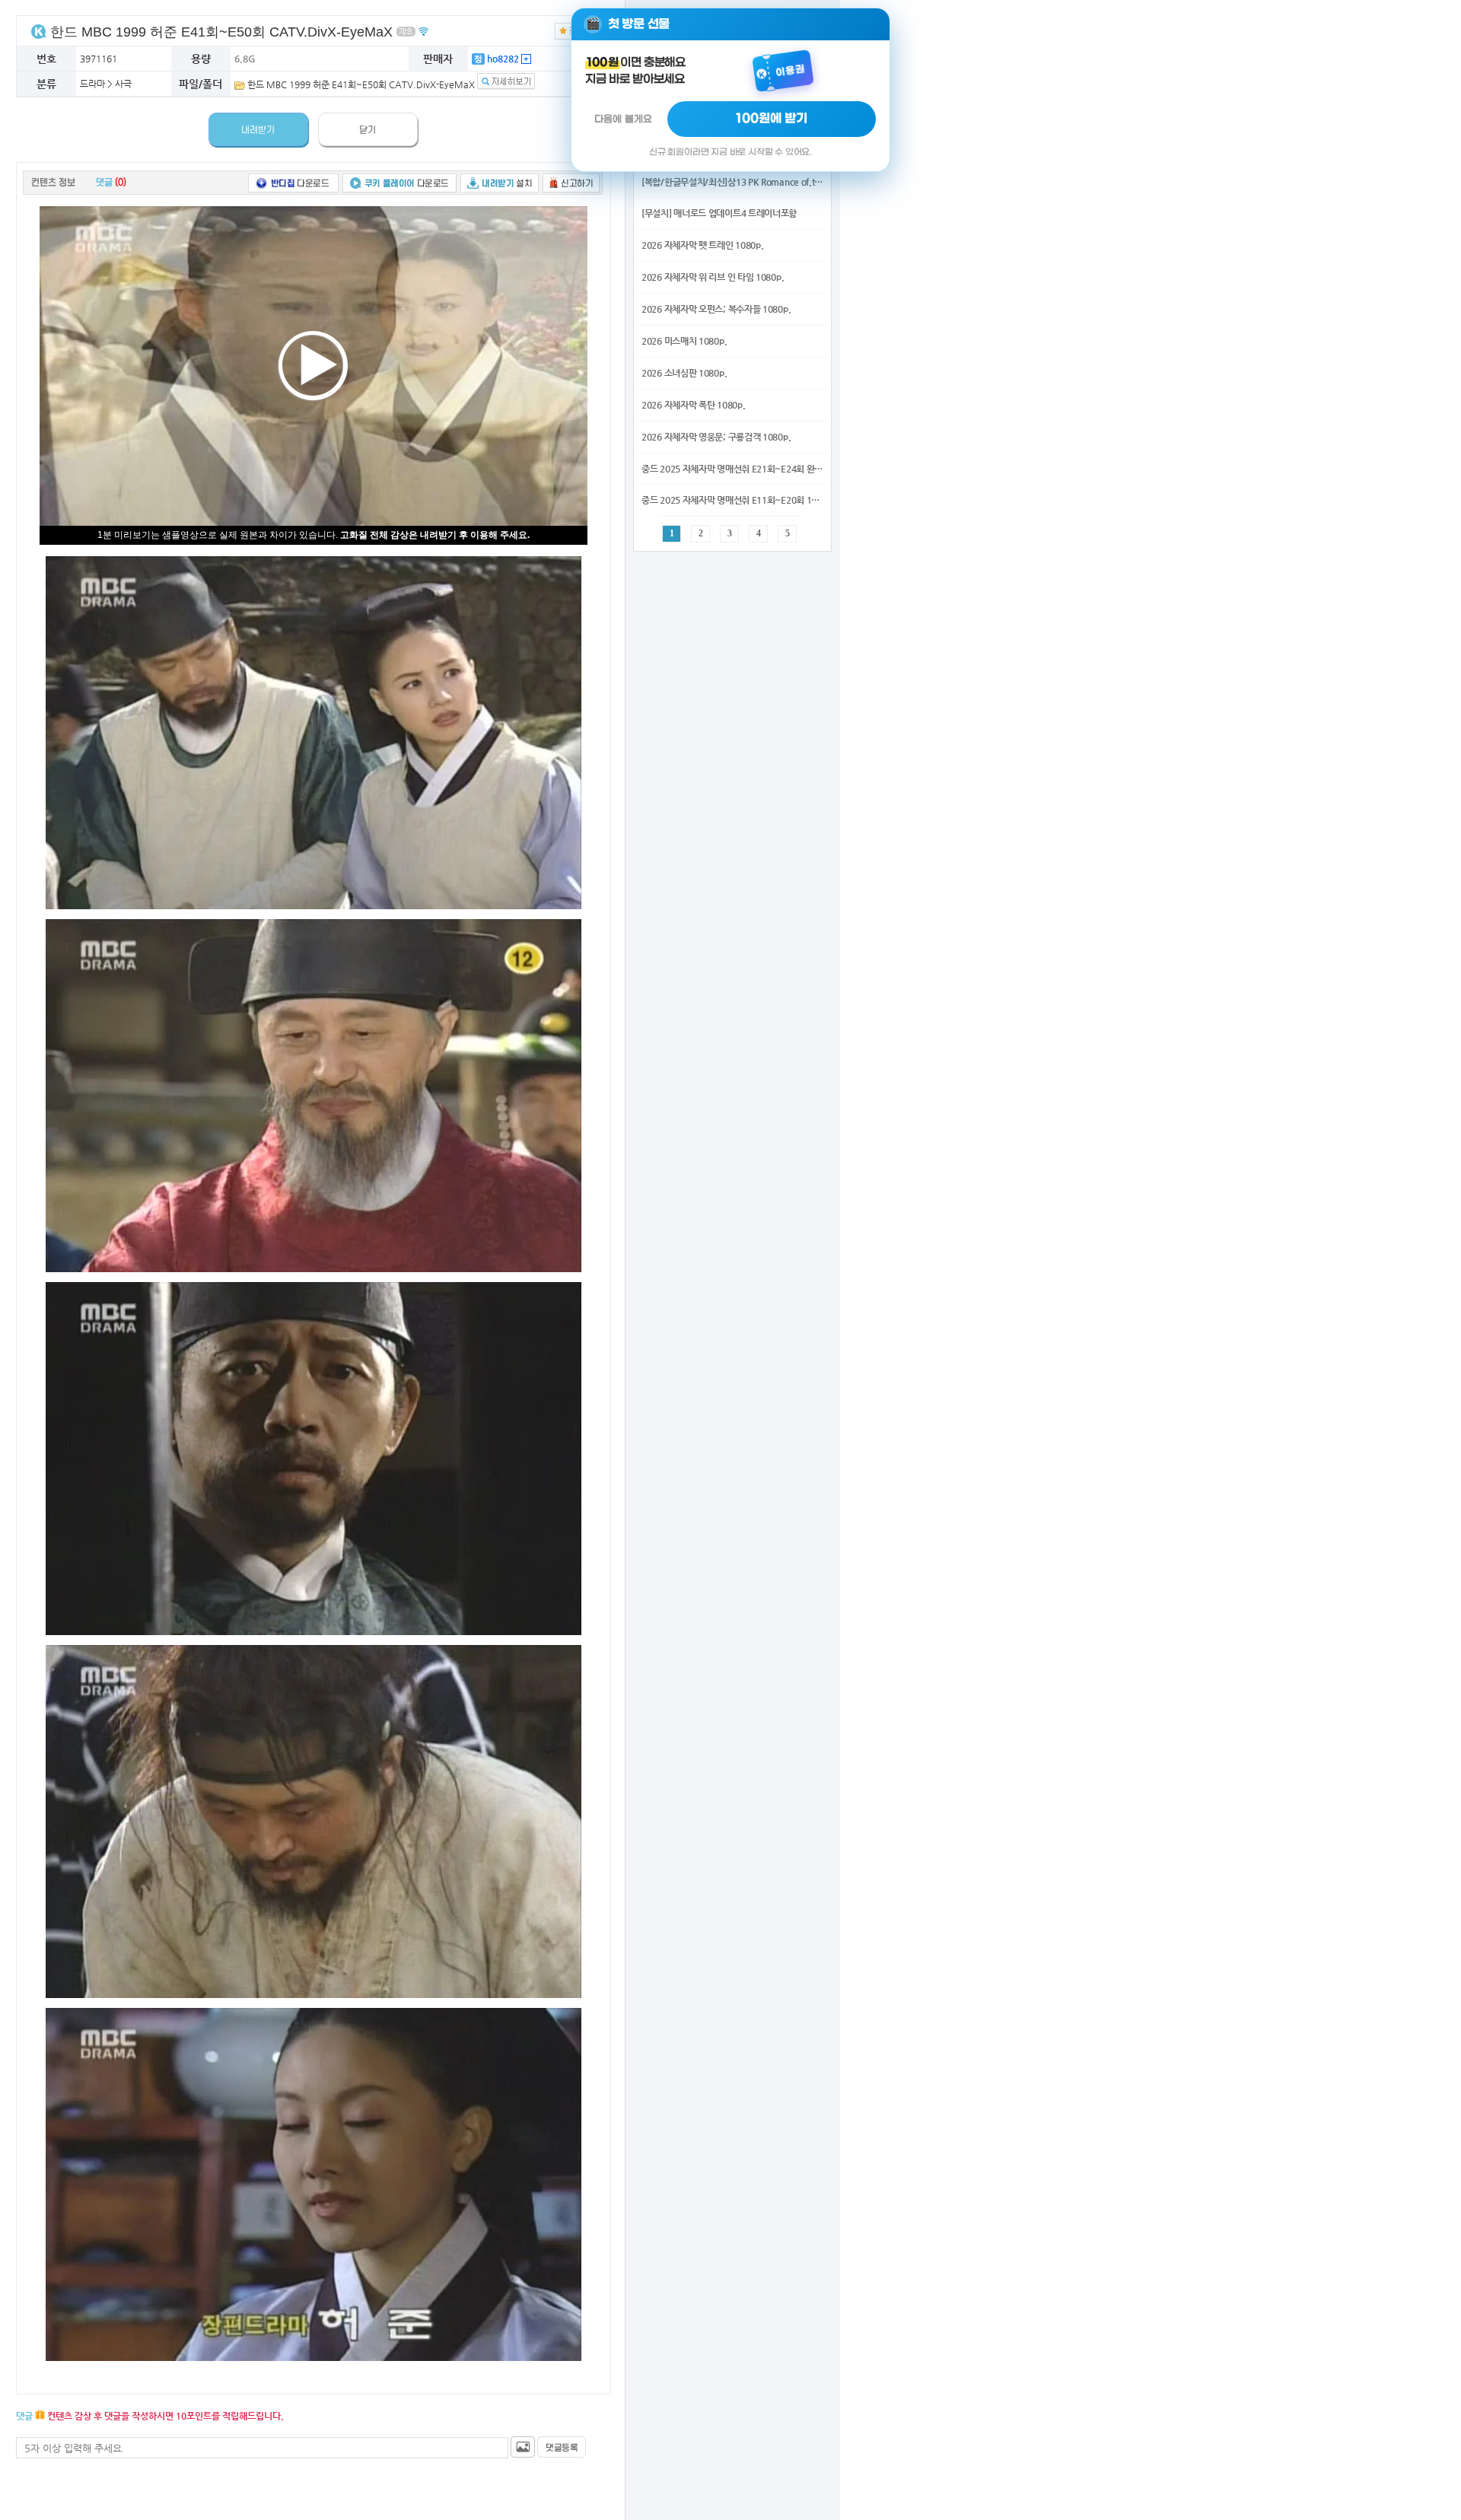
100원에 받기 (772, 119)
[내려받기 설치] (500, 182)
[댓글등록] (562, 2447)
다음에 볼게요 (623, 119)
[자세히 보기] (506, 84)
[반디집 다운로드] (293, 182)
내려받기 (258, 130)
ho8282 (501, 59)
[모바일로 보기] (423, 31)
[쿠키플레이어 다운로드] (399, 182)
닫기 (368, 130)
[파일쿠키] (39, 31)
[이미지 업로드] (523, 2447)
